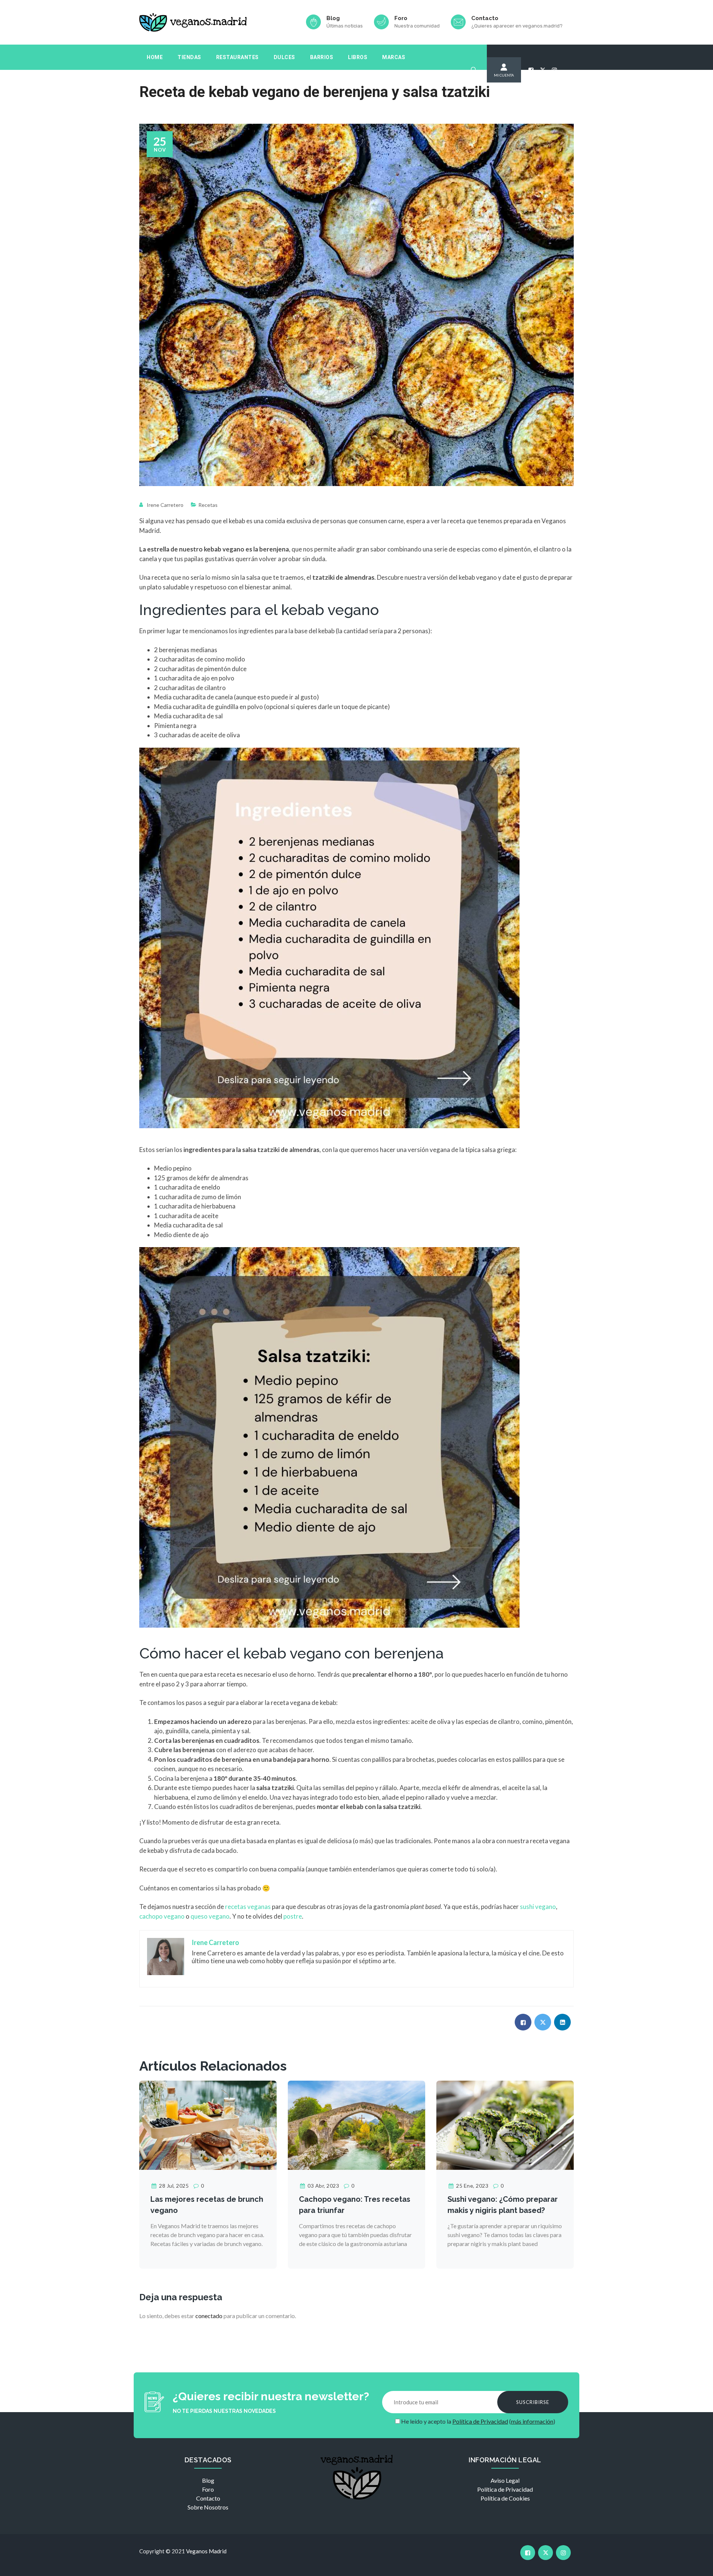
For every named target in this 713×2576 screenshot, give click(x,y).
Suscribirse (533, 2402)
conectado (209, 2316)
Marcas (394, 57)
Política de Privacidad (480, 2421)
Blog (208, 2480)
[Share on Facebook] (523, 2022)
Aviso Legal (505, 2480)
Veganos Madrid (206, 2551)
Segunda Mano (168, 82)
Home (155, 57)
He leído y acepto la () (478, 2421)
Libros (358, 57)
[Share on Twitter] (543, 2022)
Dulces (284, 57)
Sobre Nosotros (208, 2507)
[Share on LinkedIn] (562, 2022)
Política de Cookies (505, 2498)
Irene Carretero (165, 505)
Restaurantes (237, 57)
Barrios (322, 57)
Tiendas (189, 57)
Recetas (208, 505)
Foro (208, 2489)
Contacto (208, 2498)
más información (532, 2421)
